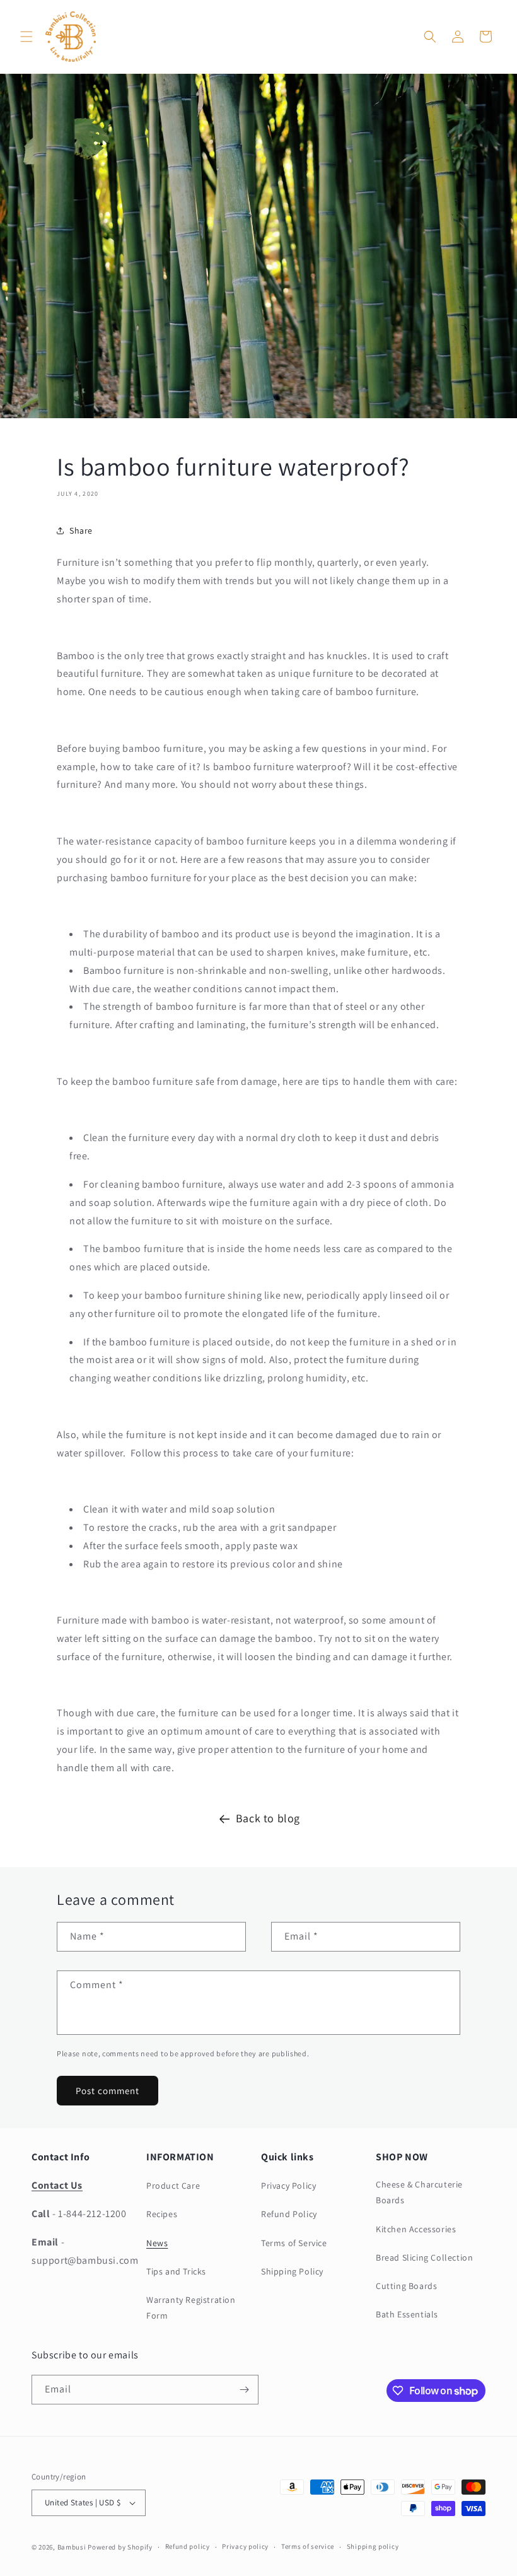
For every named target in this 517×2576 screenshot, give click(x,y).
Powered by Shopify (120, 2547)
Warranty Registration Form (191, 2308)
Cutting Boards (406, 2286)
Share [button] (81, 530)
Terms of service (308, 2546)
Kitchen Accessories (416, 2229)
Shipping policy (373, 2546)
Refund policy (188, 2546)
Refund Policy (289, 2214)
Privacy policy (245, 2546)
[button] (26, 37)
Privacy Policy (288, 2186)
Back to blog (268, 1818)
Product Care (173, 2186)
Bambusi (72, 2547)
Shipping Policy (292, 2271)
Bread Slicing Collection (424, 2257)
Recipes (162, 2214)
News (157, 2243)
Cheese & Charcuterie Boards (419, 2192)
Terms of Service (294, 2243)
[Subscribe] (244, 2390)
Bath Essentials (407, 2314)
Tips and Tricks (176, 2271)
